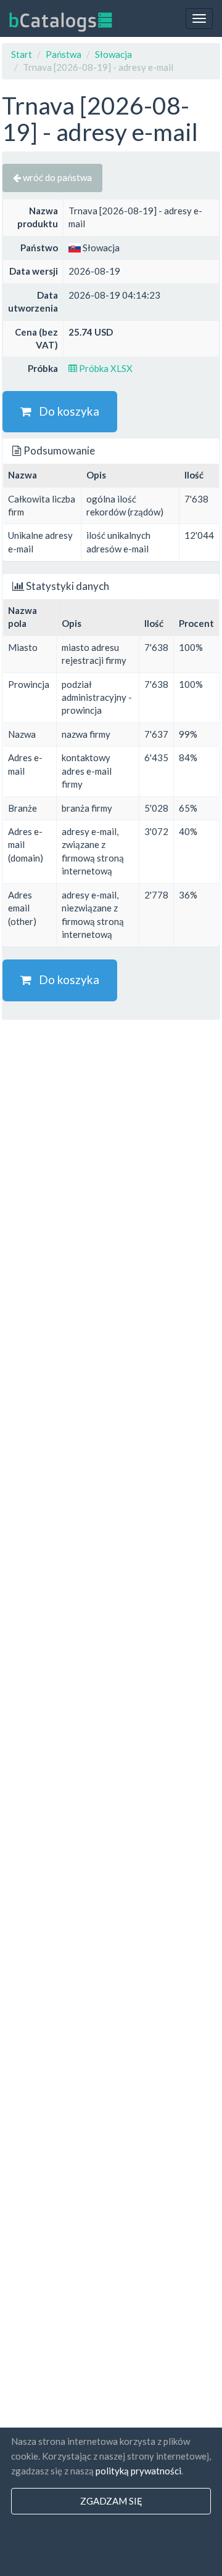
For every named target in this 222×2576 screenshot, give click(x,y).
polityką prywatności (138, 2471)
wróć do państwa (56, 177)
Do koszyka (65, 411)
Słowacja (113, 54)
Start (22, 54)
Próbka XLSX (105, 368)
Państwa (64, 54)
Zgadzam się (111, 2501)
